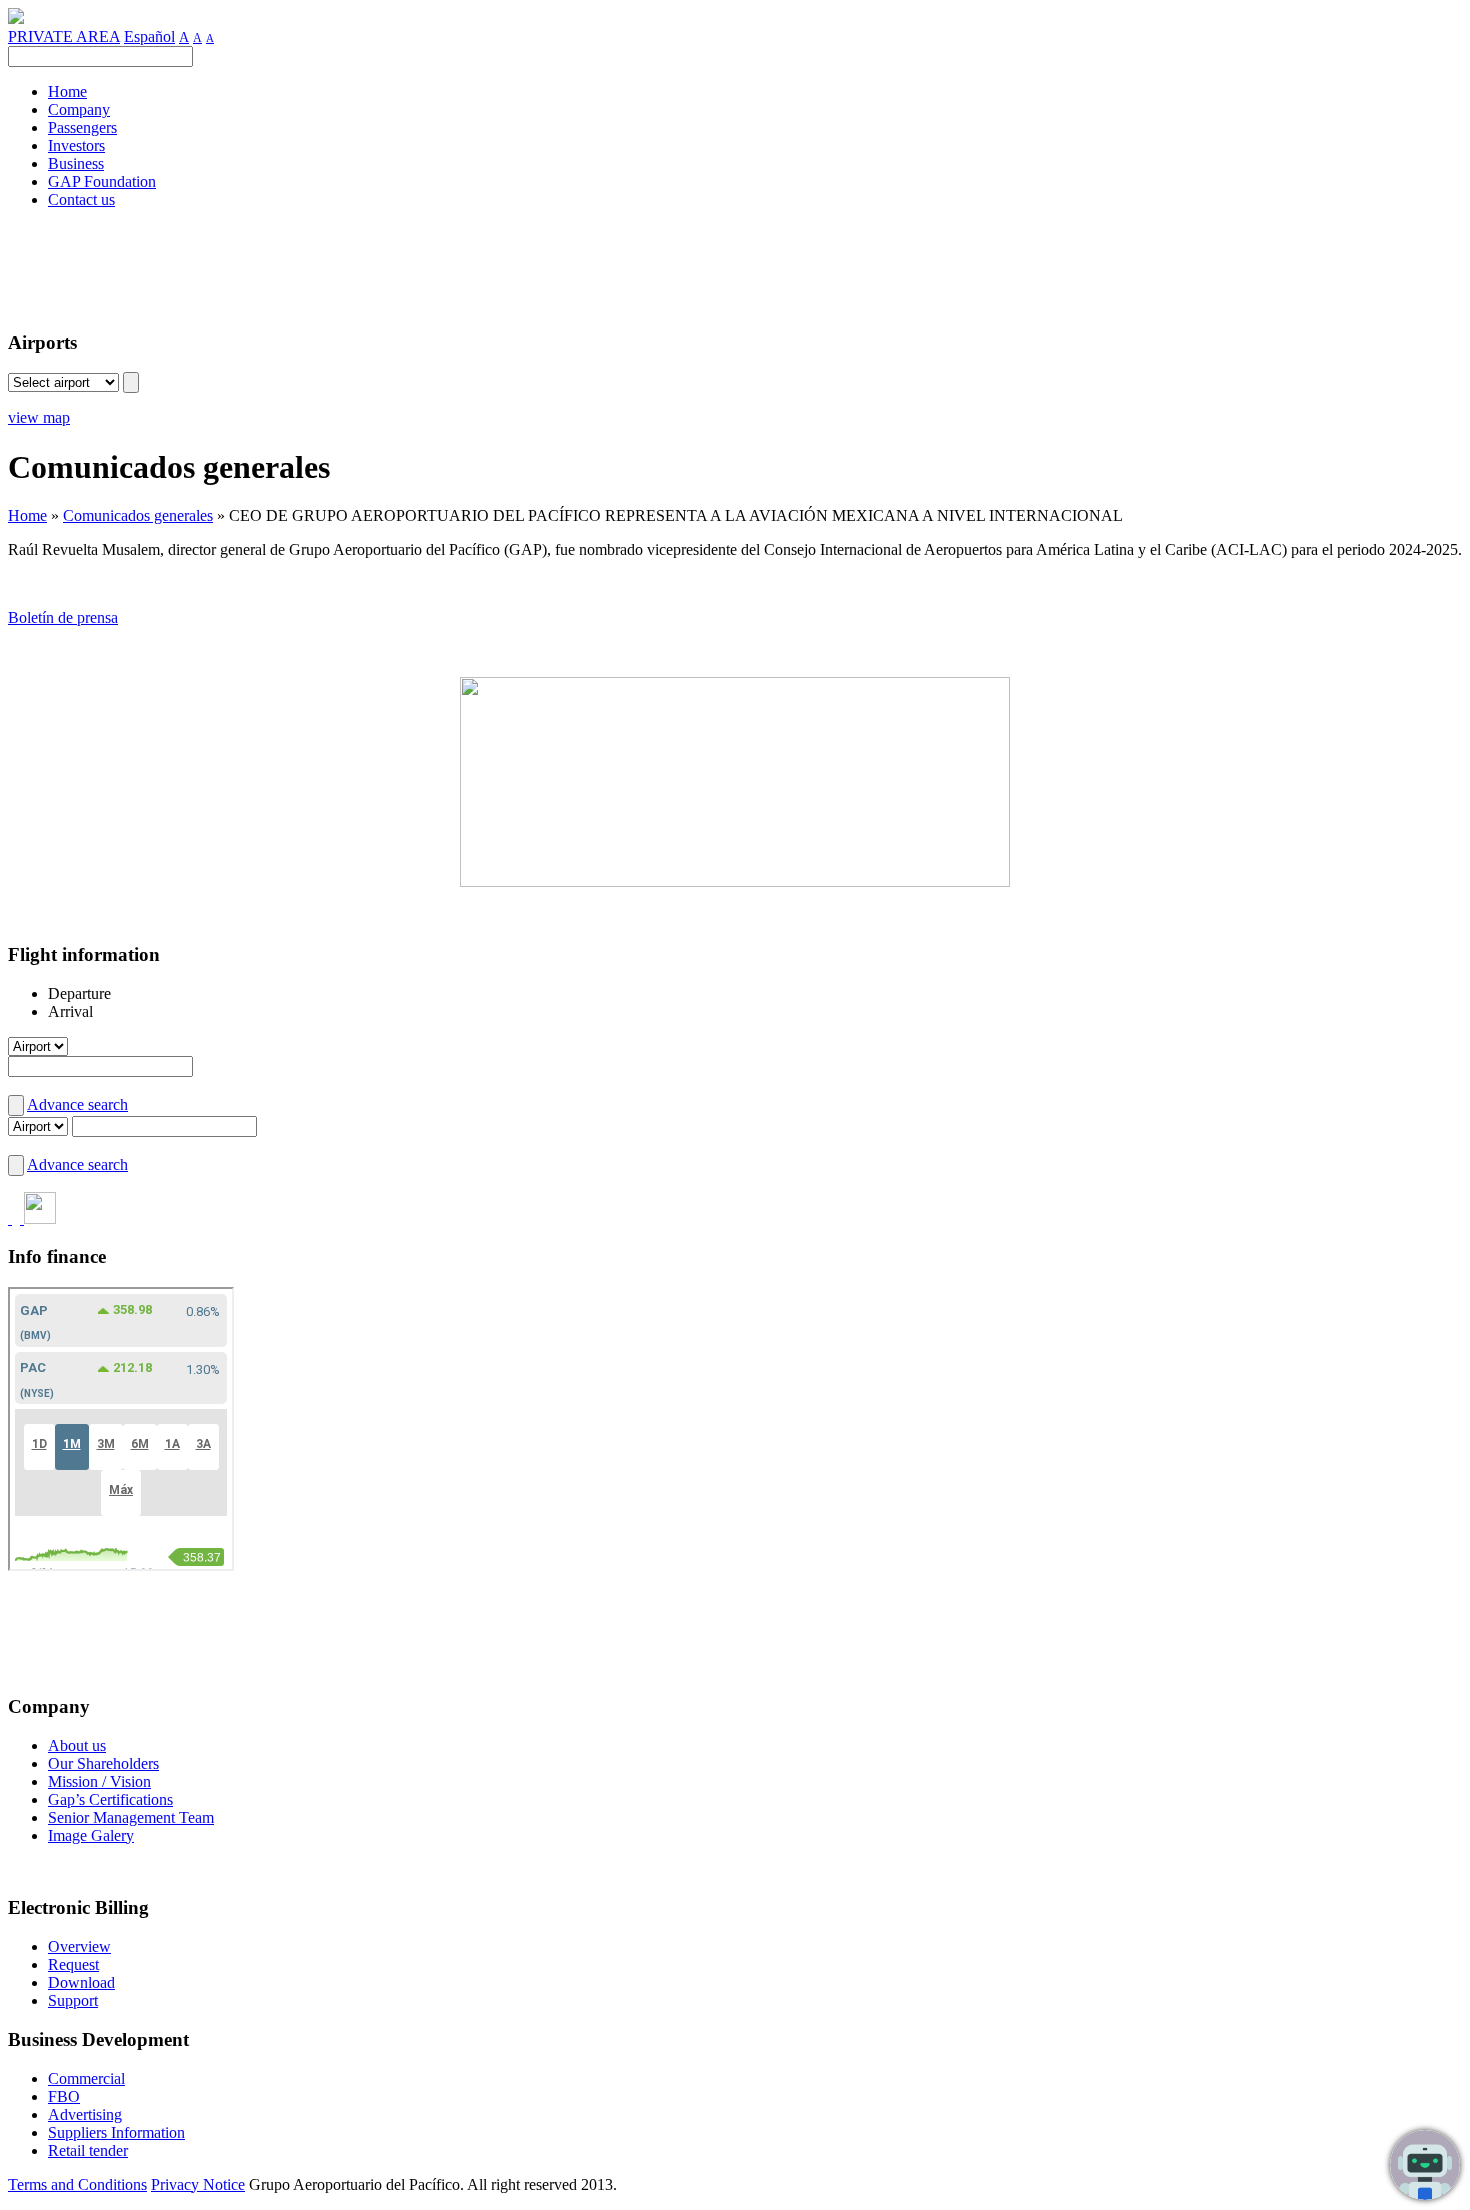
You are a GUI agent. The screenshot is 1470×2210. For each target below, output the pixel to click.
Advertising (85, 2114)
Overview (79, 1946)
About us (77, 1745)
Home (27, 515)
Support (73, 2000)
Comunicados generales (138, 515)
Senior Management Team (131, 1817)
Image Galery (91, 1835)
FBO (64, 2096)
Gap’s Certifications (110, 1799)
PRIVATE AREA (64, 36)
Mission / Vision (99, 1781)
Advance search (77, 1104)
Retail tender (88, 2150)
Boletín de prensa (63, 617)
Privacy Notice (198, 2184)
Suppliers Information (116, 2132)
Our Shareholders (103, 1763)
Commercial (86, 2078)
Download (81, 1982)
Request (73, 1964)
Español (149, 36)
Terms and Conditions (77, 2184)
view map (39, 417)
